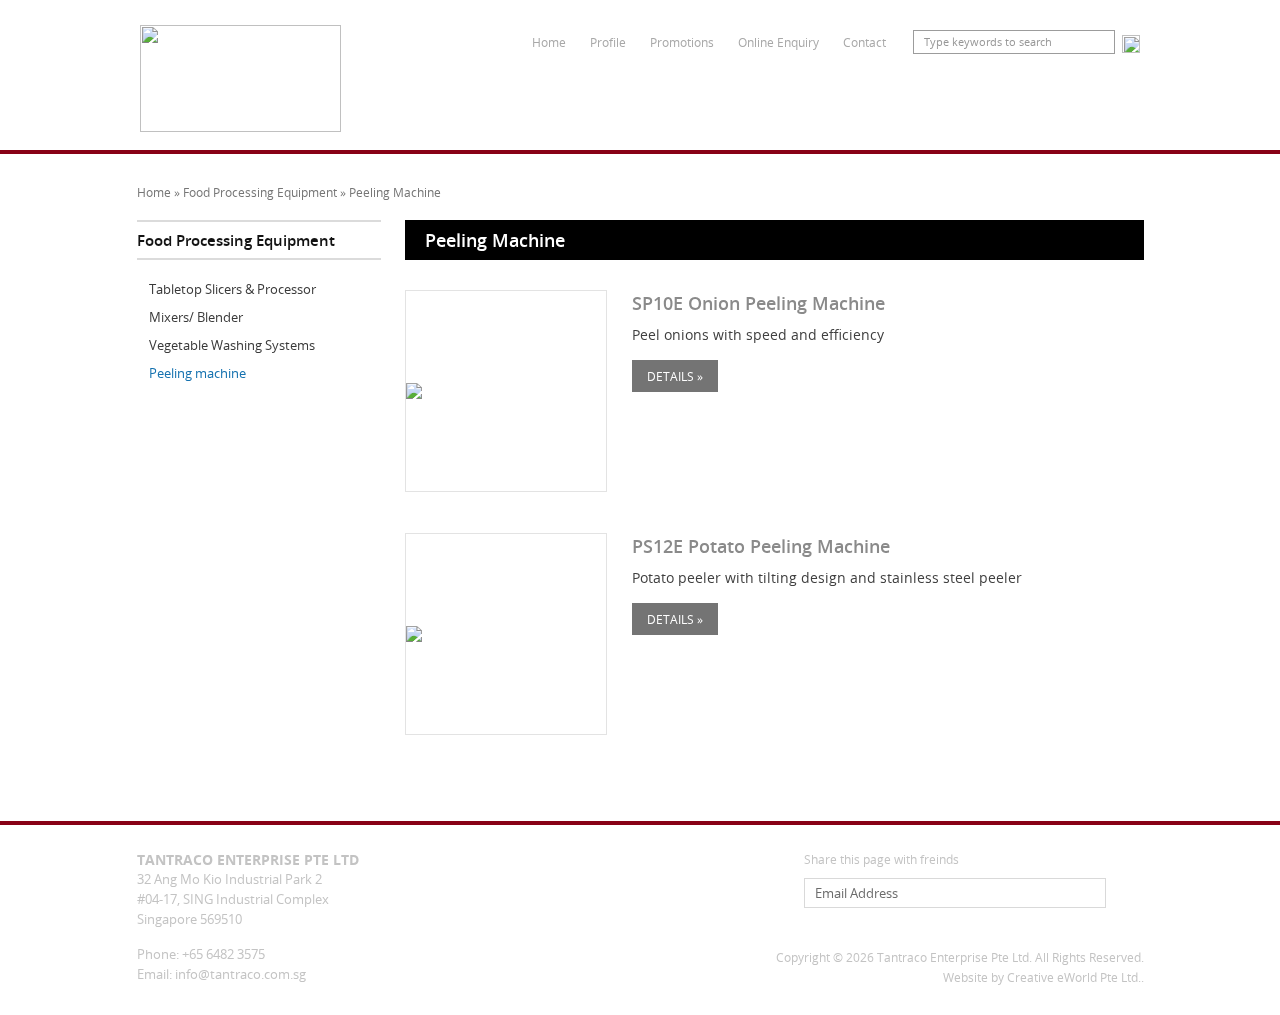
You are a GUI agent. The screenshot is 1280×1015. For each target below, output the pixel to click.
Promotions (682, 42)
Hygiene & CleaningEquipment (1080, 98)
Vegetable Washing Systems (232, 345)
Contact (864, 42)
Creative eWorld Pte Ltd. (1074, 977)
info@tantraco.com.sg (240, 974)
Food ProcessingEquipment (709, 98)
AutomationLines (816, 98)
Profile (608, 42)
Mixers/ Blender (196, 317)
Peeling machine (197, 373)
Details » (675, 376)
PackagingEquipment (469, 98)
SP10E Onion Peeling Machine (758, 303)
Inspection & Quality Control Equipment (937, 98)
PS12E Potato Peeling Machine (761, 546)
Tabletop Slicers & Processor (232, 289)
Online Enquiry (778, 42)
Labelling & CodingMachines (581, 98)
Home (549, 42)
